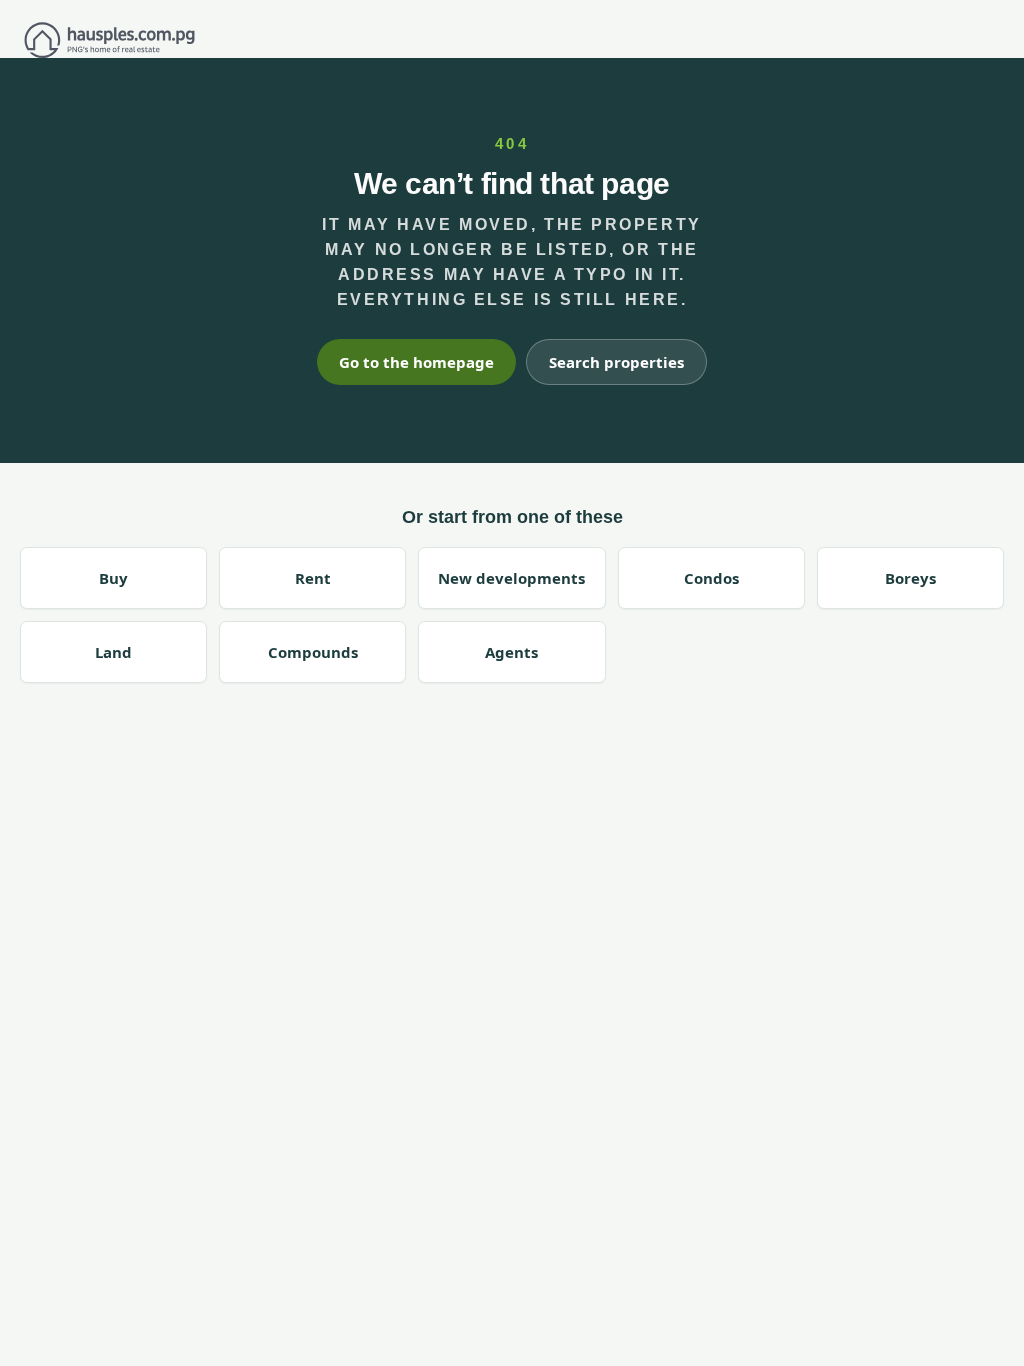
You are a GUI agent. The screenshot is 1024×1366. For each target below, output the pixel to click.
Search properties (616, 362)
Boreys (910, 578)
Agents (511, 652)
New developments (511, 578)
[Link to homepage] (512, 40)
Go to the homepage (416, 362)
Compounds (313, 652)
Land (113, 652)
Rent (313, 578)
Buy (113, 578)
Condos (711, 578)
